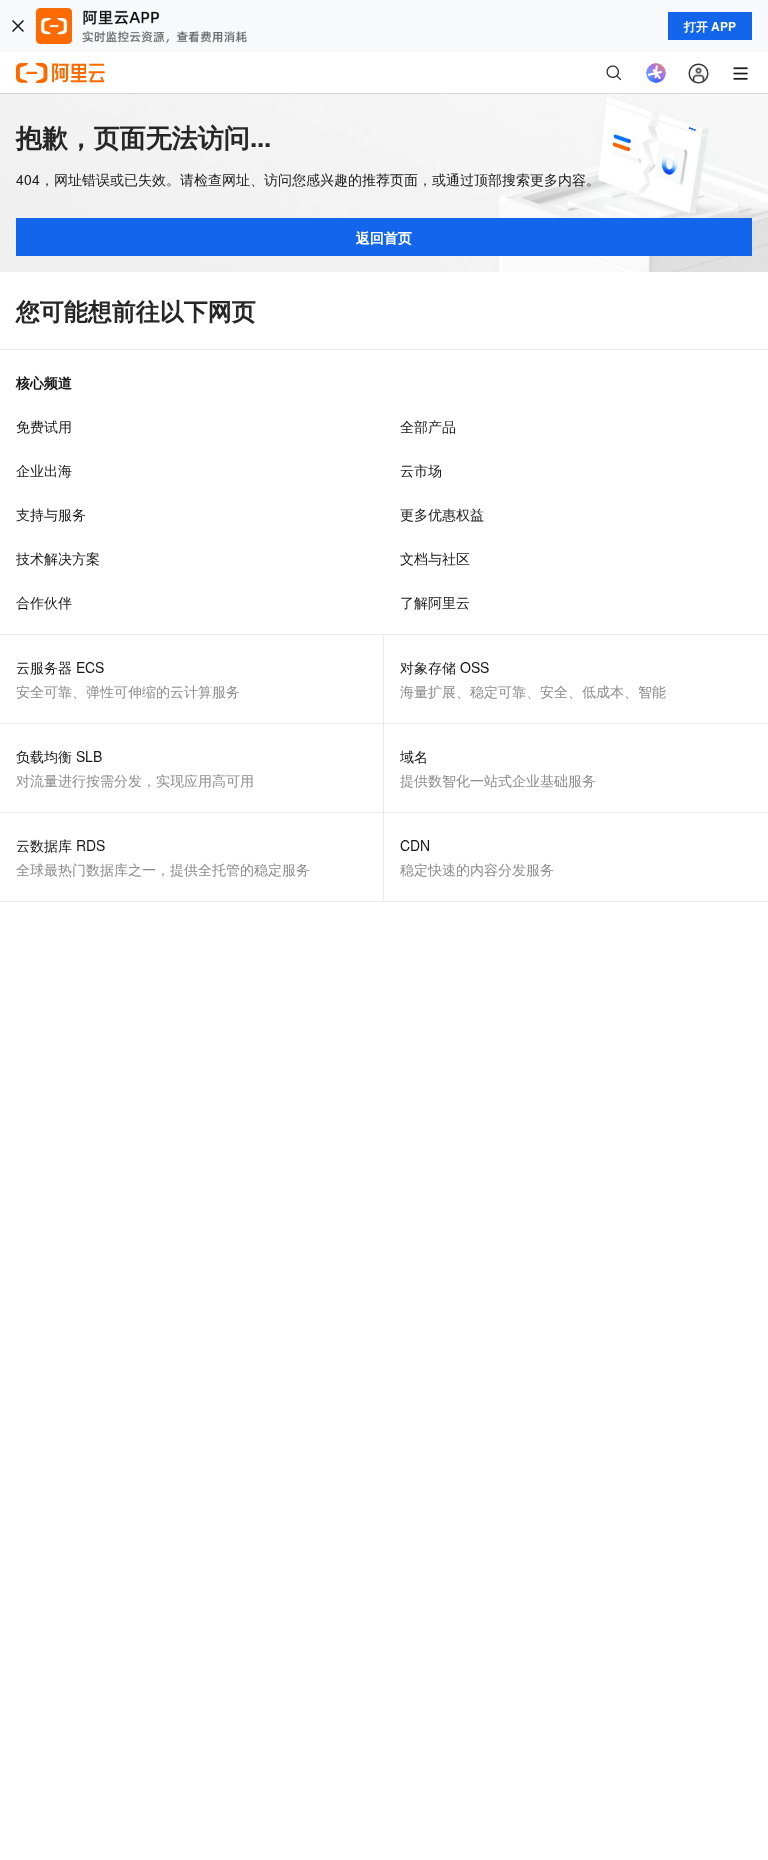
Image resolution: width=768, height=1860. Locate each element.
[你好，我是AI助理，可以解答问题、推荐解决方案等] (656, 73)
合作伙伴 (44, 602)
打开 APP (710, 26)
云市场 (421, 470)
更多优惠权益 (442, 514)
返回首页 (384, 237)
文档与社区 (435, 558)
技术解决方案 (58, 558)
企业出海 (44, 470)
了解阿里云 (435, 602)
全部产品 (428, 426)
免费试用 (44, 426)
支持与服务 (51, 514)
